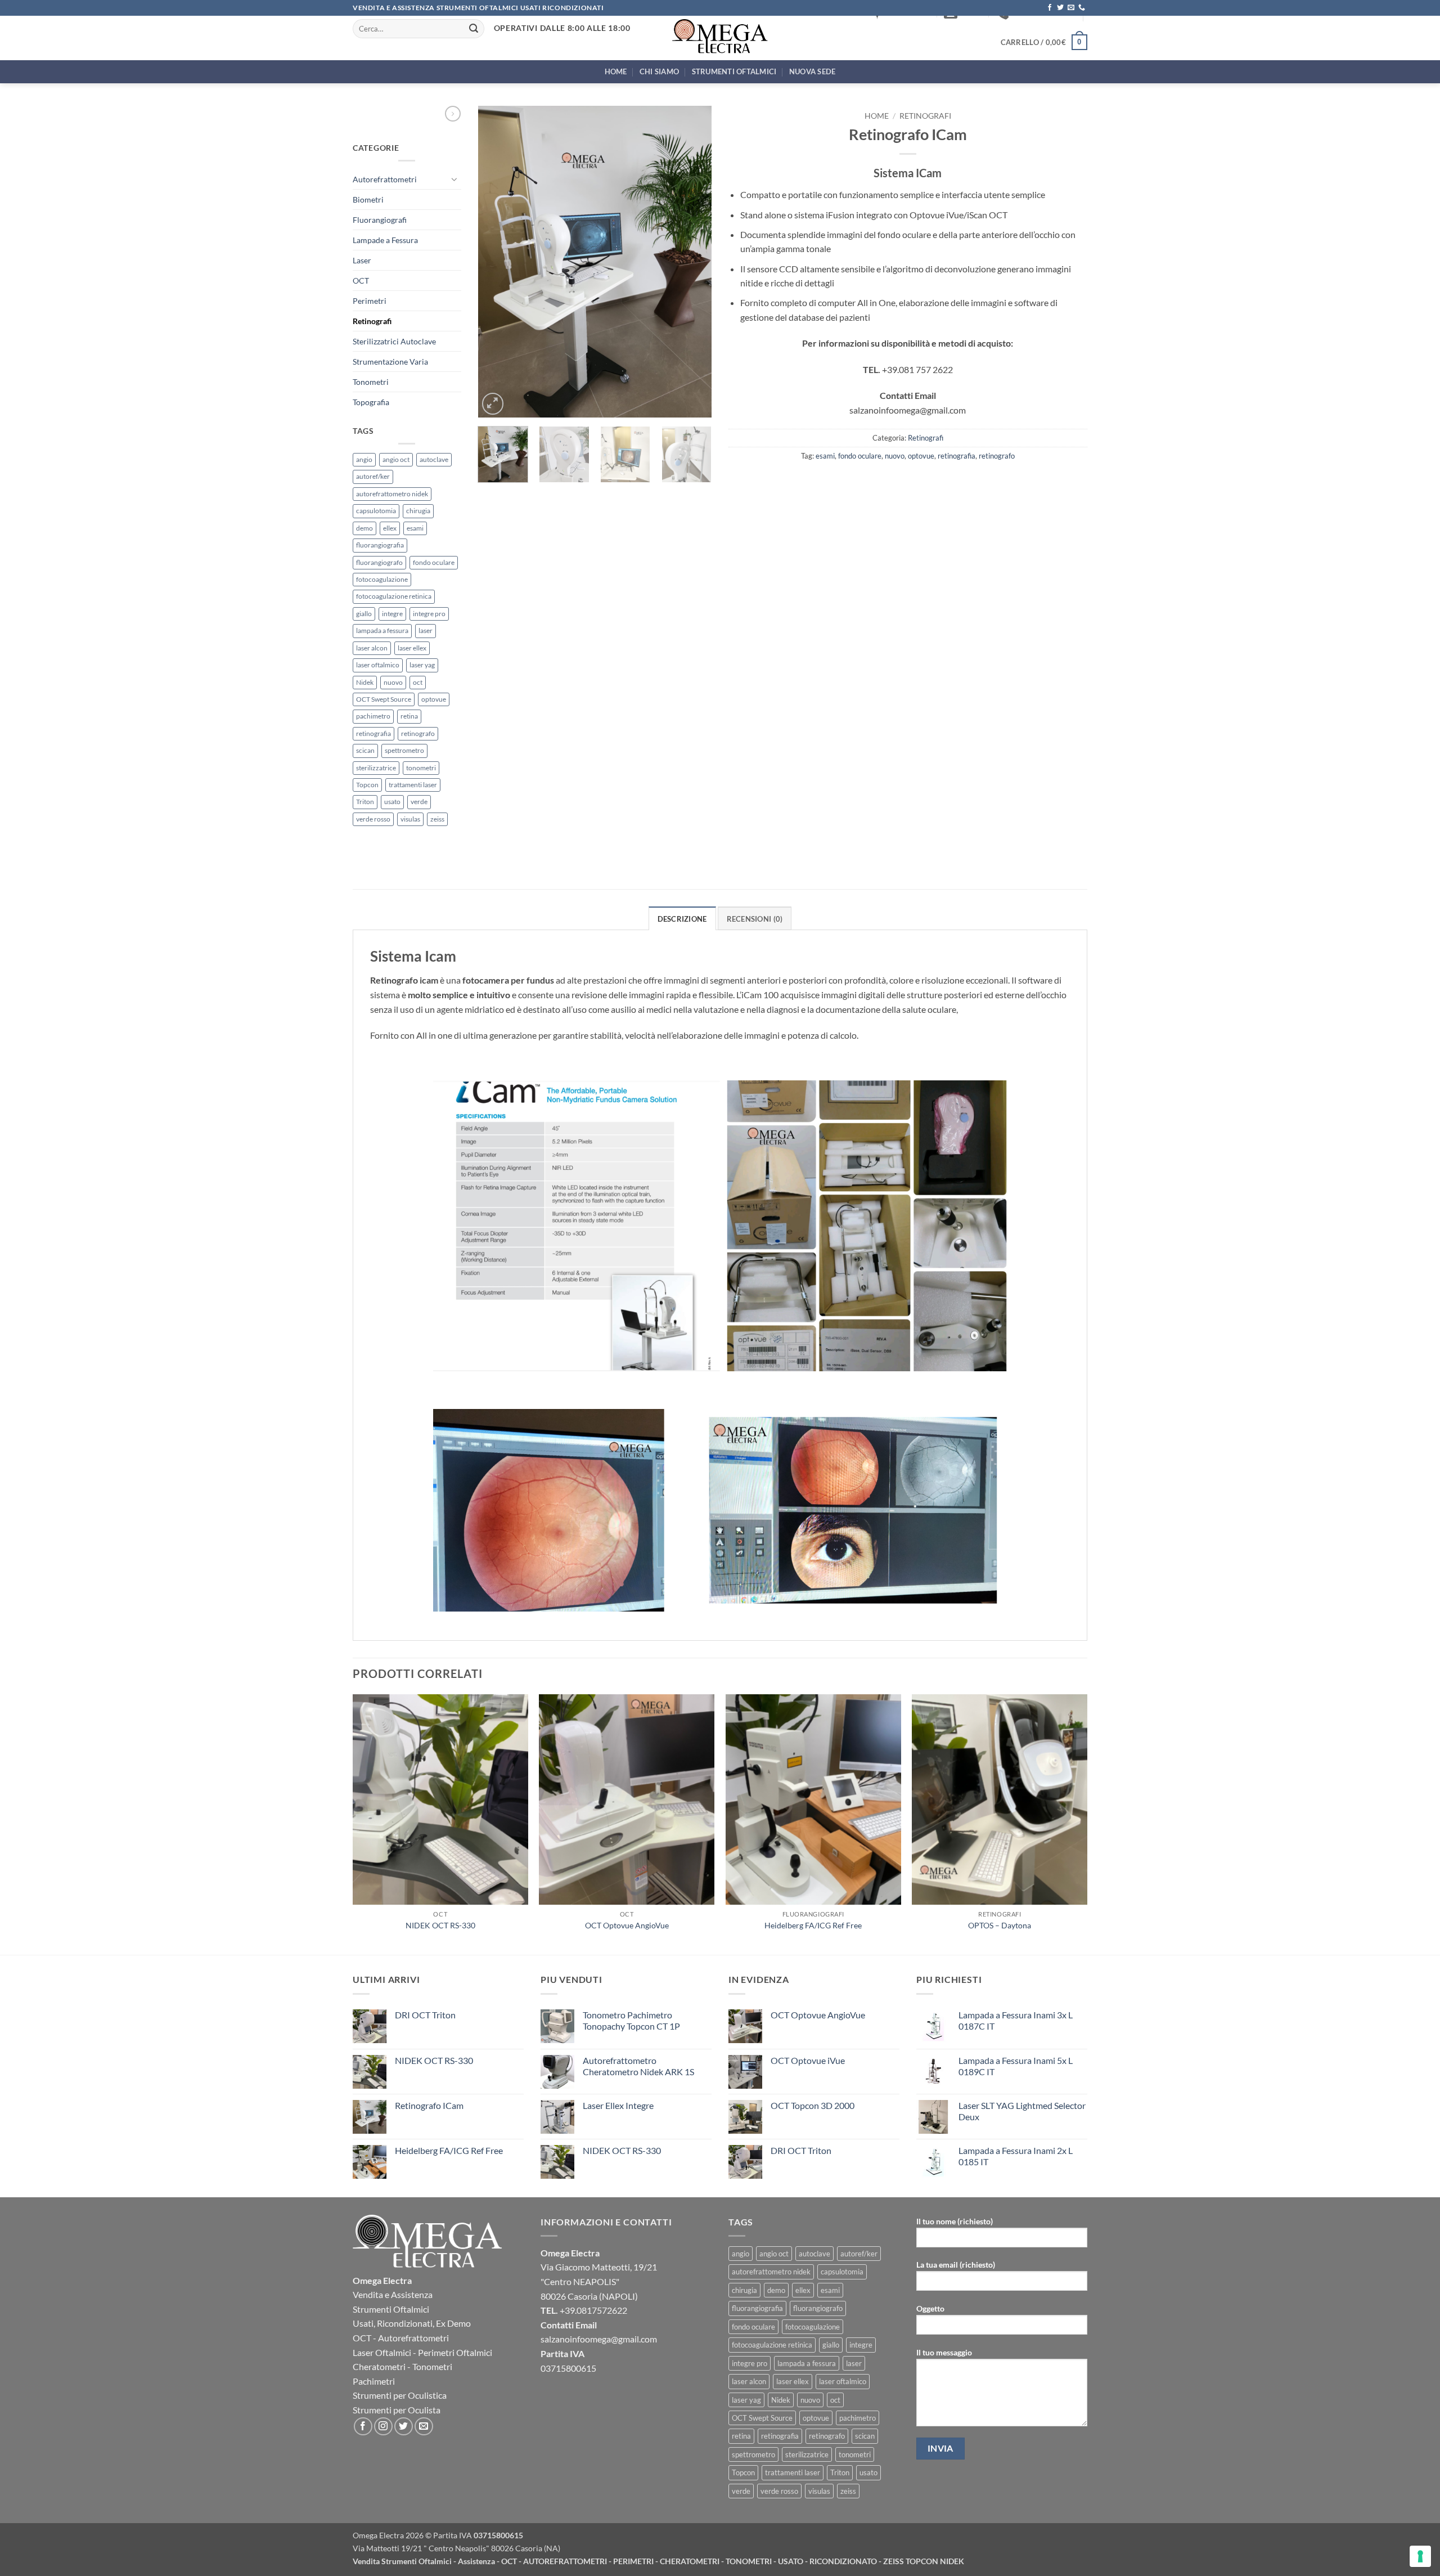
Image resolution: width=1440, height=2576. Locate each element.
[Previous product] (453, 114)
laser (426, 630)
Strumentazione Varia (390, 362)
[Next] (692, 262)
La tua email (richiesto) (956, 2265)
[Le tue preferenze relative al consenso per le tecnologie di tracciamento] (1420, 2556)
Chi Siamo (659, 71)
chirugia (418, 511)
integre (392, 614)
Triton (365, 802)
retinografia (373, 733)
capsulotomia (376, 511)
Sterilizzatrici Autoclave (394, 341)
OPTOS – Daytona (1000, 1925)
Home (616, 71)
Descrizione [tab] (682, 919)
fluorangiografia (380, 545)
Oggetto (930, 2308)
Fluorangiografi (380, 220)
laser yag (422, 665)
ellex (390, 528)
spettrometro (404, 750)
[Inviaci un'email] (1071, 8)
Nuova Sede (813, 71)
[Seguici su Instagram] (383, 2427)
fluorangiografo (379, 562)
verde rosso (373, 819)
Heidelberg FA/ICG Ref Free (813, 1925)
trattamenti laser (413, 785)
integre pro (429, 614)
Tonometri (371, 382)
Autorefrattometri (385, 179)
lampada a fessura (382, 630)
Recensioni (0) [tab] (755, 919)
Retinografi (372, 321)
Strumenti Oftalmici (734, 71)
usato (392, 802)
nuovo (393, 682)
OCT (361, 281)
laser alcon (372, 648)
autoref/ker (373, 476)
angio (364, 459)
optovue (434, 699)
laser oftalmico (378, 665)
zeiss (437, 819)
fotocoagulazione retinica (394, 596)
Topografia (371, 402)
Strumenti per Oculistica (400, 2395)
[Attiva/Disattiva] (454, 179)
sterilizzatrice (376, 768)
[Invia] (474, 29)
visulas (410, 819)
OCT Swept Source (384, 699)
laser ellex (412, 648)
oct (418, 682)
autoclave (434, 459)
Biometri (368, 199)
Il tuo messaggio (944, 2352)
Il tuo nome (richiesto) (955, 2221)
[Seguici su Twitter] (1060, 8)
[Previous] (497, 262)
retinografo (418, 733)
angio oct (396, 459)
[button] (1044, 42)
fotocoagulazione (382, 579)
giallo (364, 614)
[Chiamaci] (1082, 8)
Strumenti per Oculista (397, 2410)
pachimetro (373, 716)
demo (364, 528)
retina (409, 716)
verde (419, 802)
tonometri (421, 768)
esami (415, 528)
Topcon (367, 785)
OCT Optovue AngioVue (627, 1925)
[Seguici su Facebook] (1050, 8)
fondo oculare (434, 562)
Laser (362, 260)
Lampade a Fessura (385, 240)
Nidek (365, 682)
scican (365, 750)
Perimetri (370, 301)
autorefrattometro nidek (392, 494)
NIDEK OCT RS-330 (440, 1925)
